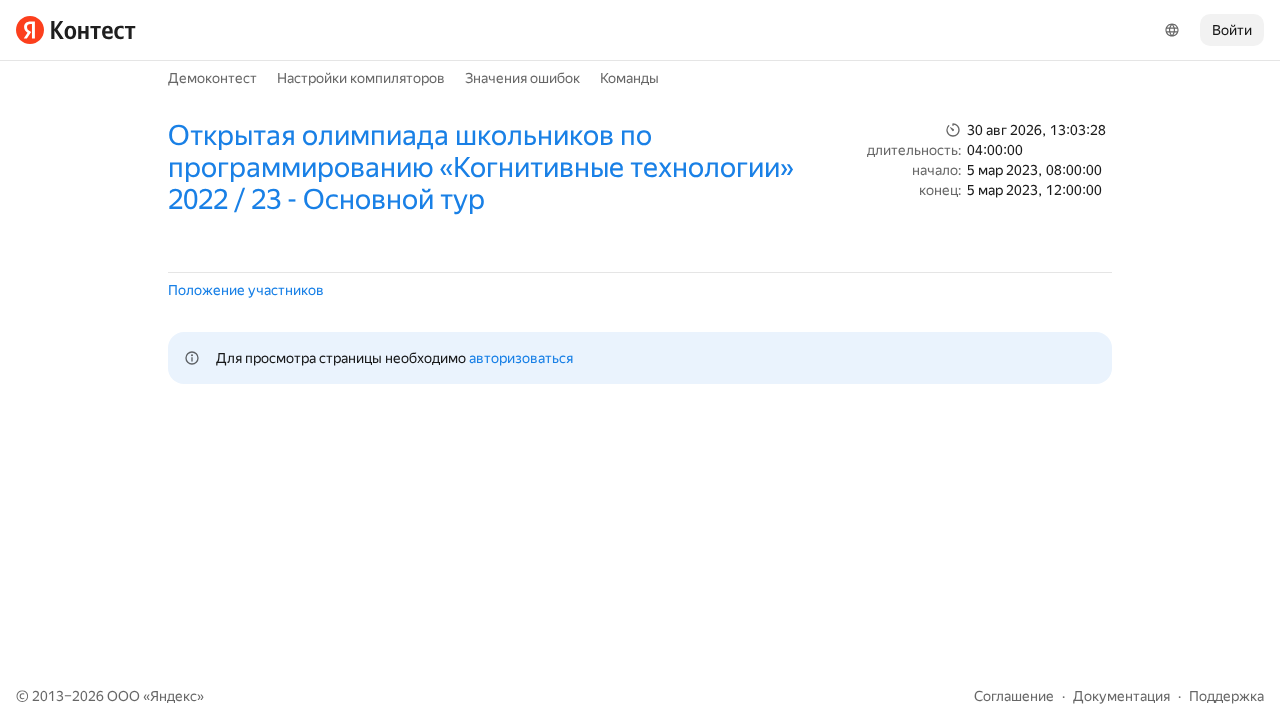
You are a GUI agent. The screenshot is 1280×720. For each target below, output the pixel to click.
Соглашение (1014, 696)
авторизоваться (521, 358)
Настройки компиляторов (361, 78)
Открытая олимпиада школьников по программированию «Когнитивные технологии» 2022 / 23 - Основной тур (481, 167)
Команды (629, 78)
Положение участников (246, 290)
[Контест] (76, 30)
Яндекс (173, 696)
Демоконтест (212, 78)
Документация (1121, 696)
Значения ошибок (522, 78)
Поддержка (1226, 696)
